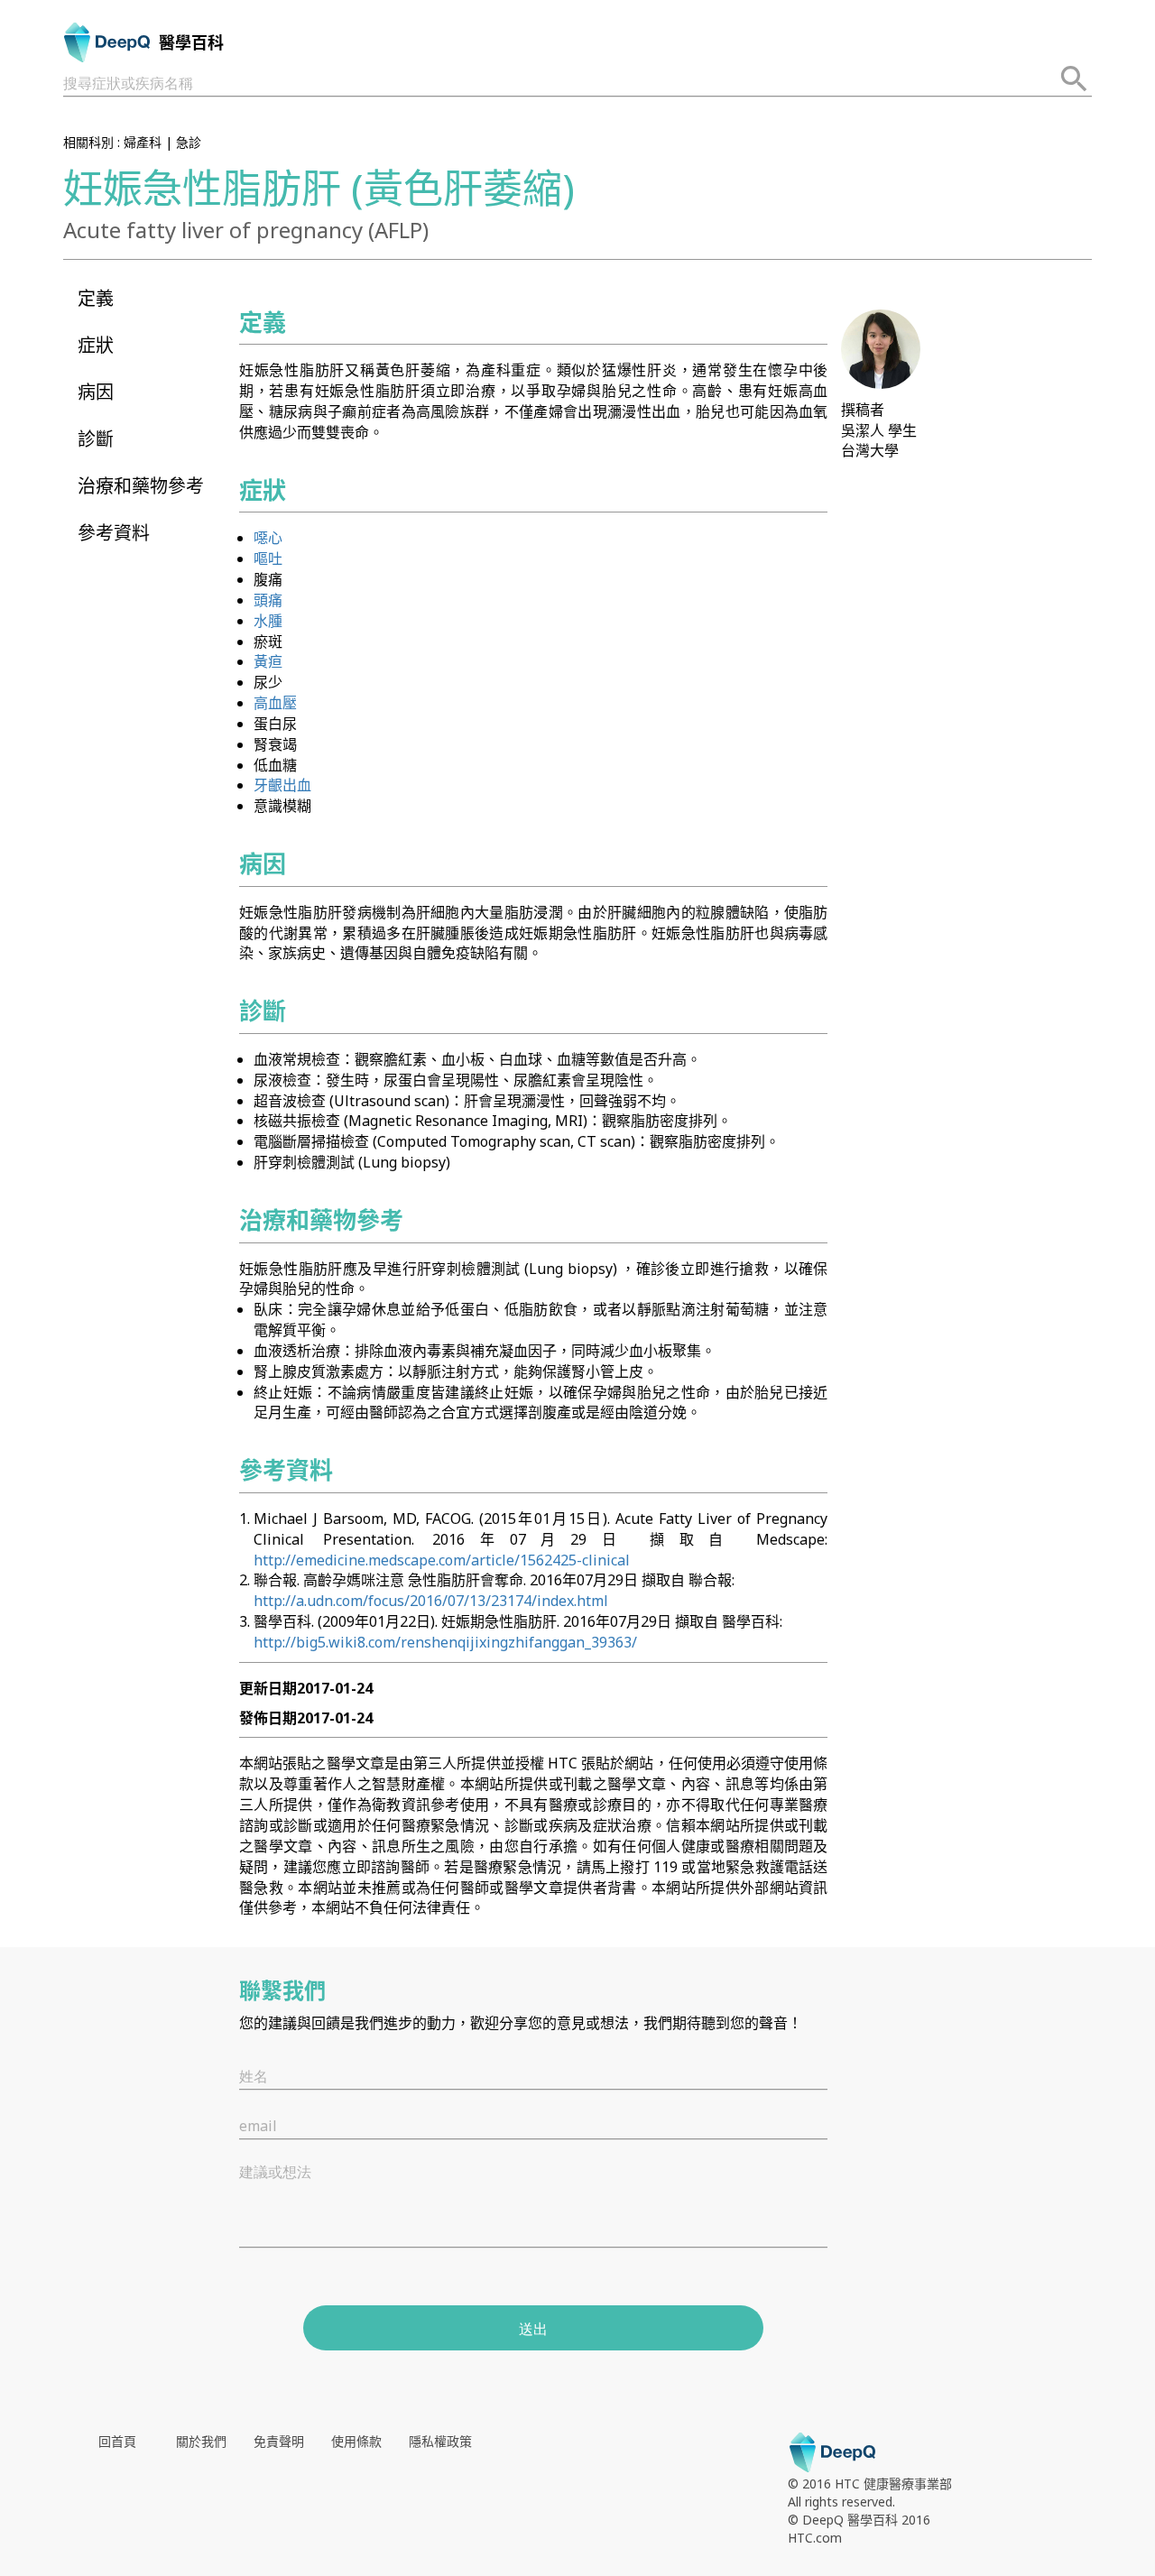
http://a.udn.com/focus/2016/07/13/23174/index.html (431, 1601)
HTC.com (815, 2538)
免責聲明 (279, 2441)
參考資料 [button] (114, 533)
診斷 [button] (96, 439)
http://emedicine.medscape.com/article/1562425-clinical (442, 1560)
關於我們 (201, 2441)
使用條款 (356, 2441)
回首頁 (117, 2441)
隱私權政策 (440, 2441)
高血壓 (275, 703)
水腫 (268, 621)
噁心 (268, 538)
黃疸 (268, 661)
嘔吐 (268, 559)
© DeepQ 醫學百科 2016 (859, 2520)
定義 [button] (96, 298)
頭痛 (268, 600)
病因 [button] (96, 392)
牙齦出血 (282, 785)
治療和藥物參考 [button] (141, 486)
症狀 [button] (96, 345)
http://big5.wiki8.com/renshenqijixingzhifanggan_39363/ (445, 1642)
